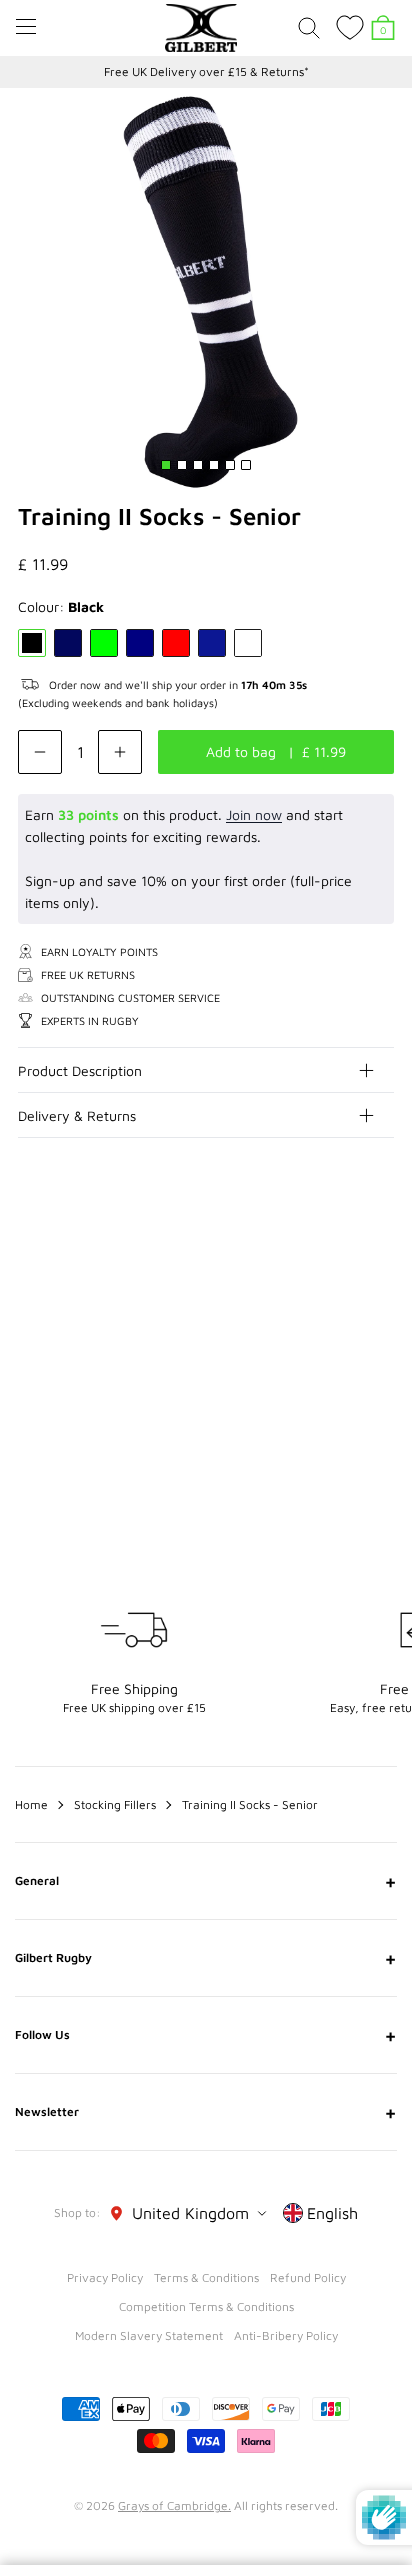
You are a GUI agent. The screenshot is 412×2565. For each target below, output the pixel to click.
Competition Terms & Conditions (206, 2306)
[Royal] (212, 643)
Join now (254, 814)
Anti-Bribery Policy (286, 2335)
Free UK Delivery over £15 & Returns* (206, 71)
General (206, 1881)
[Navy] (140, 643)
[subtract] (40, 752)
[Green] (104, 643)
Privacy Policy (105, 2277)
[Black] (32, 643)
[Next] (380, 1257)
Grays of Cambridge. (174, 2505)
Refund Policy (308, 2277)
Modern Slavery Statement (149, 2335)
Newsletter (206, 2112)
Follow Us (206, 2035)
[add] (120, 752)
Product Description (80, 1070)
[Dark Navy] (68, 643)
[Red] (176, 643)
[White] (248, 643)
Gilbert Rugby (206, 1958)
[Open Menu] (26, 26)
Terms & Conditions (206, 2277)
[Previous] (340, 1257)
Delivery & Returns (77, 1115)
